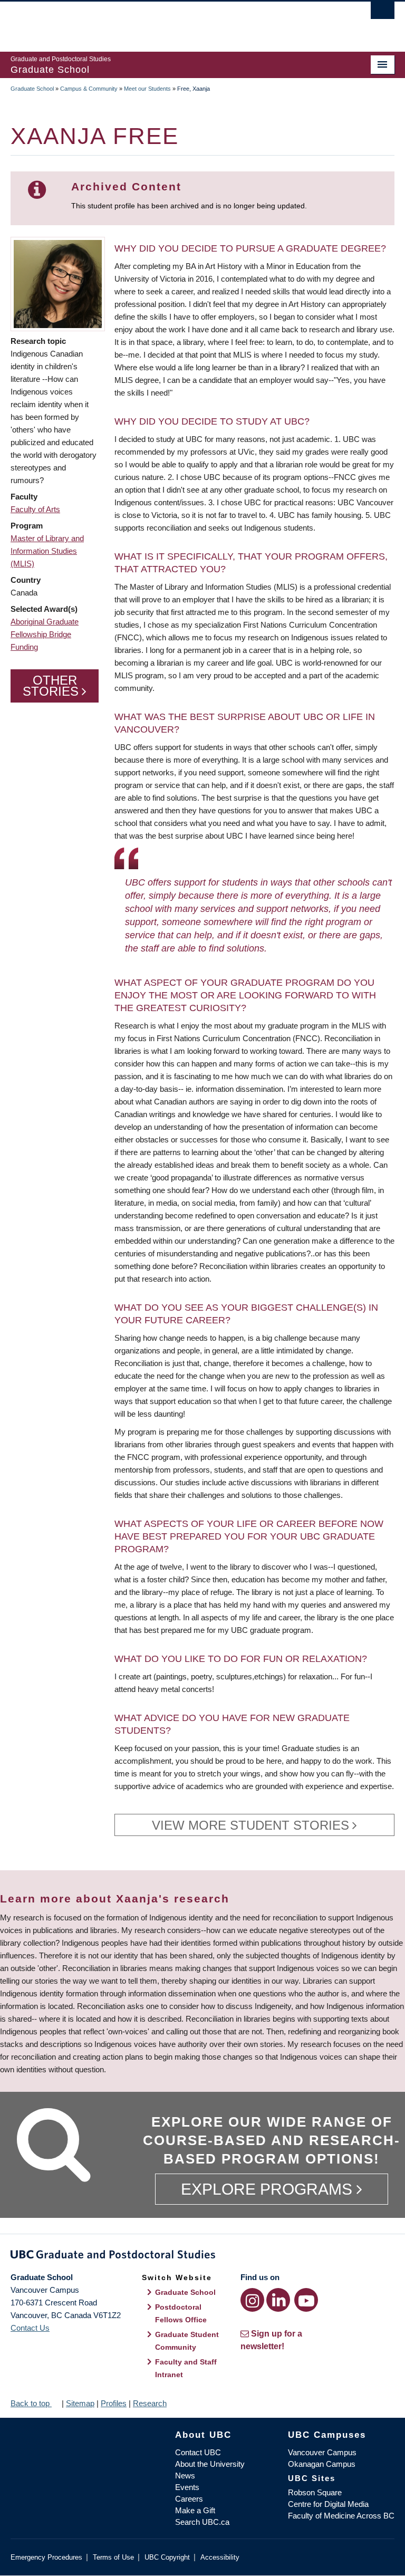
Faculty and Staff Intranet (186, 2368)
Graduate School (32, 89)
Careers (189, 2499)
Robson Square (315, 2492)
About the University (210, 2464)
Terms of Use (113, 2557)
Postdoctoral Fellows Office (181, 2313)
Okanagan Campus (322, 2464)
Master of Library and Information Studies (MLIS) (47, 551)
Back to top (31, 2403)
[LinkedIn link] (278, 2300)
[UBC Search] (383, 13)
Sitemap (80, 2403)
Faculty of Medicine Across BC (341, 2516)
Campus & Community (89, 89)
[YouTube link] (306, 2300)
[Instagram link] (252, 2300)
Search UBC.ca (202, 2522)
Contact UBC (198, 2452)
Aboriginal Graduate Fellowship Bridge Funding (45, 634)
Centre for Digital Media (328, 2504)
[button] (58, 283)
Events (187, 2487)
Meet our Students (147, 89)
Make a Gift (195, 2510)
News (185, 2476)
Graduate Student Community (187, 2341)
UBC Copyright (167, 2557)
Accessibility (220, 2557)
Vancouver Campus (322, 2452)
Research (150, 2403)
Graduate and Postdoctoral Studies (202, 2256)
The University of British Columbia (174, 22)
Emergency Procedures (46, 2557)
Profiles (114, 2403)
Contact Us (30, 2328)
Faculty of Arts (35, 509)
